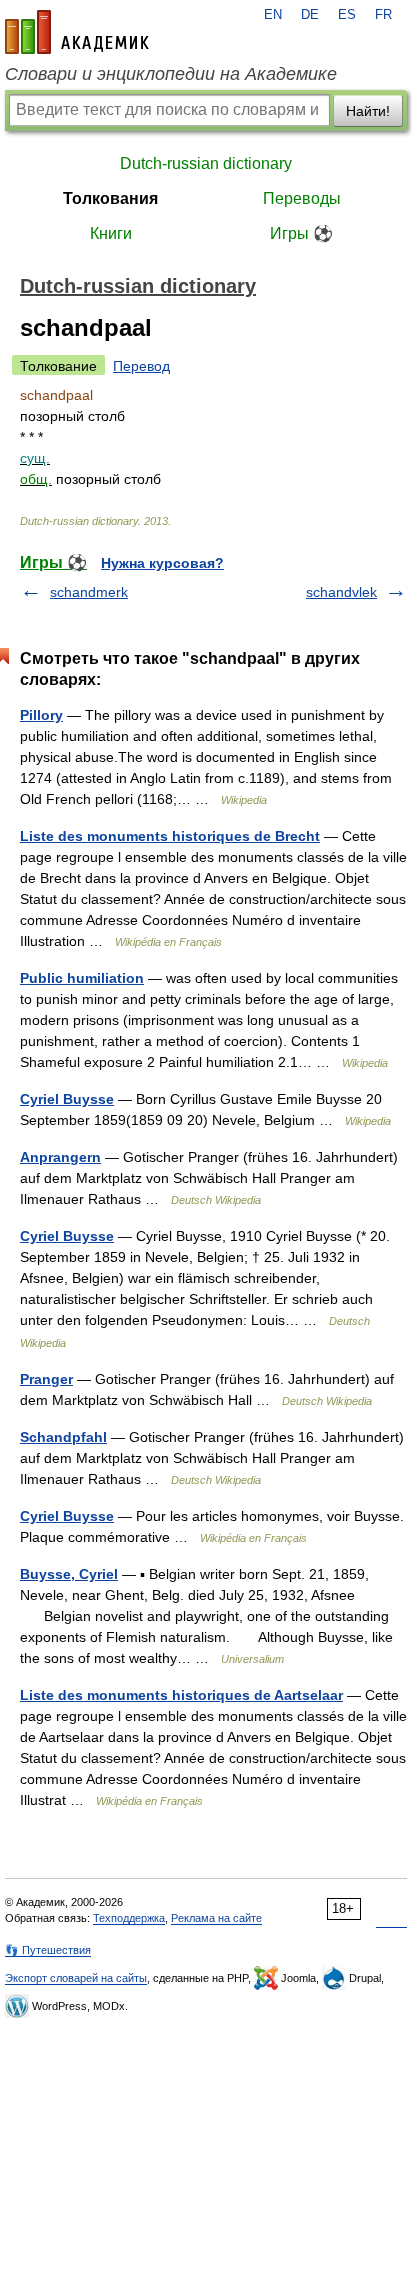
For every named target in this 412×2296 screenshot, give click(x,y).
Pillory (41, 715)
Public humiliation (82, 978)
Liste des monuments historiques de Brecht (170, 836)
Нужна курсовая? (162, 563)
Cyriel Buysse (67, 1099)
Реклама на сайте (216, 1918)
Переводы (302, 198)
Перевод (141, 366)
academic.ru (77, 32)
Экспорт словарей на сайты (76, 1978)
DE (310, 15)
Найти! (368, 111)
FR (383, 15)
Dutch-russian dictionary (206, 163)
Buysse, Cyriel (69, 1574)
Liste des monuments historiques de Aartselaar (181, 1695)
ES (347, 15)
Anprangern (60, 1157)
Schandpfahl (63, 1437)
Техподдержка (129, 1918)
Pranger (46, 1379)
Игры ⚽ (301, 233)
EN (273, 15)
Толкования (110, 198)
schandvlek (341, 592)
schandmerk (89, 592)
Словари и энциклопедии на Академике (171, 74)
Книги (111, 233)
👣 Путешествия (48, 1950)
